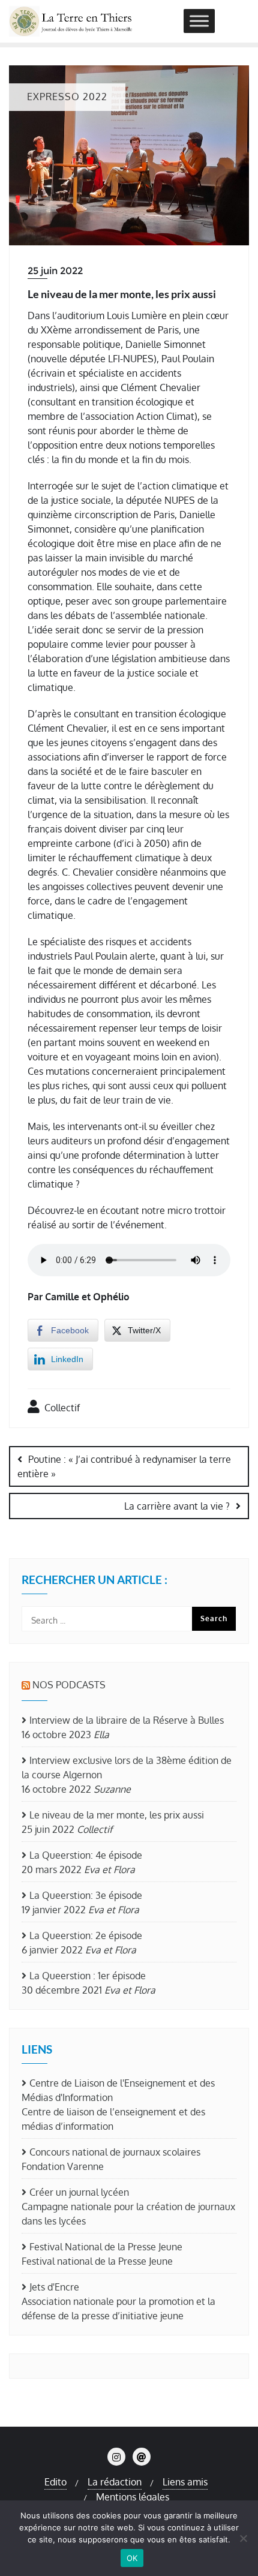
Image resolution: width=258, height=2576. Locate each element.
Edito (55, 2482)
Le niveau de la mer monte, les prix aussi (117, 1815)
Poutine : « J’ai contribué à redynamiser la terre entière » (124, 1466)
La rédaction (115, 2482)
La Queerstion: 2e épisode (86, 1935)
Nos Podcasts (69, 1685)
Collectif (61, 1408)
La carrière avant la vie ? (177, 1506)
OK (132, 2558)
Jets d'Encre (54, 2287)
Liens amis (185, 2482)
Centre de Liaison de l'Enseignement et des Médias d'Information (118, 2090)
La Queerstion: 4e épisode (86, 1855)
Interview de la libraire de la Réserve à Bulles (127, 1720)
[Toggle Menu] (199, 21)
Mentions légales (133, 2497)
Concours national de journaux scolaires (115, 2152)
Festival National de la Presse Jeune (106, 2247)
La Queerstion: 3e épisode (86, 1895)
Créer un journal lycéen (79, 2192)
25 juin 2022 (55, 271)
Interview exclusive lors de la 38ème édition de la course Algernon (127, 1768)
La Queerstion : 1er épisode (88, 1976)
